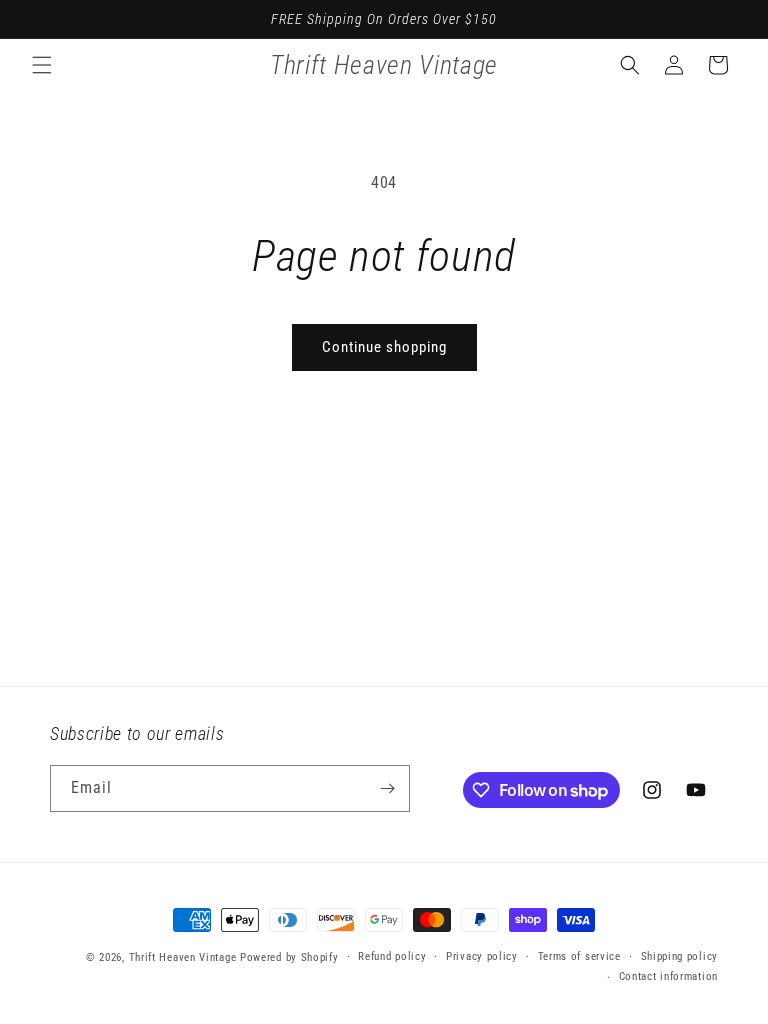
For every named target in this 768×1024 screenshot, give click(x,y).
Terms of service (579, 956)
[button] (42, 65)
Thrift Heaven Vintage (183, 957)
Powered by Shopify (289, 957)
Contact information (668, 976)
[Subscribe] (387, 788)
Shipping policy (680, 956)
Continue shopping (384, 347)
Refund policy (392, 956)
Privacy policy (482, 956)
